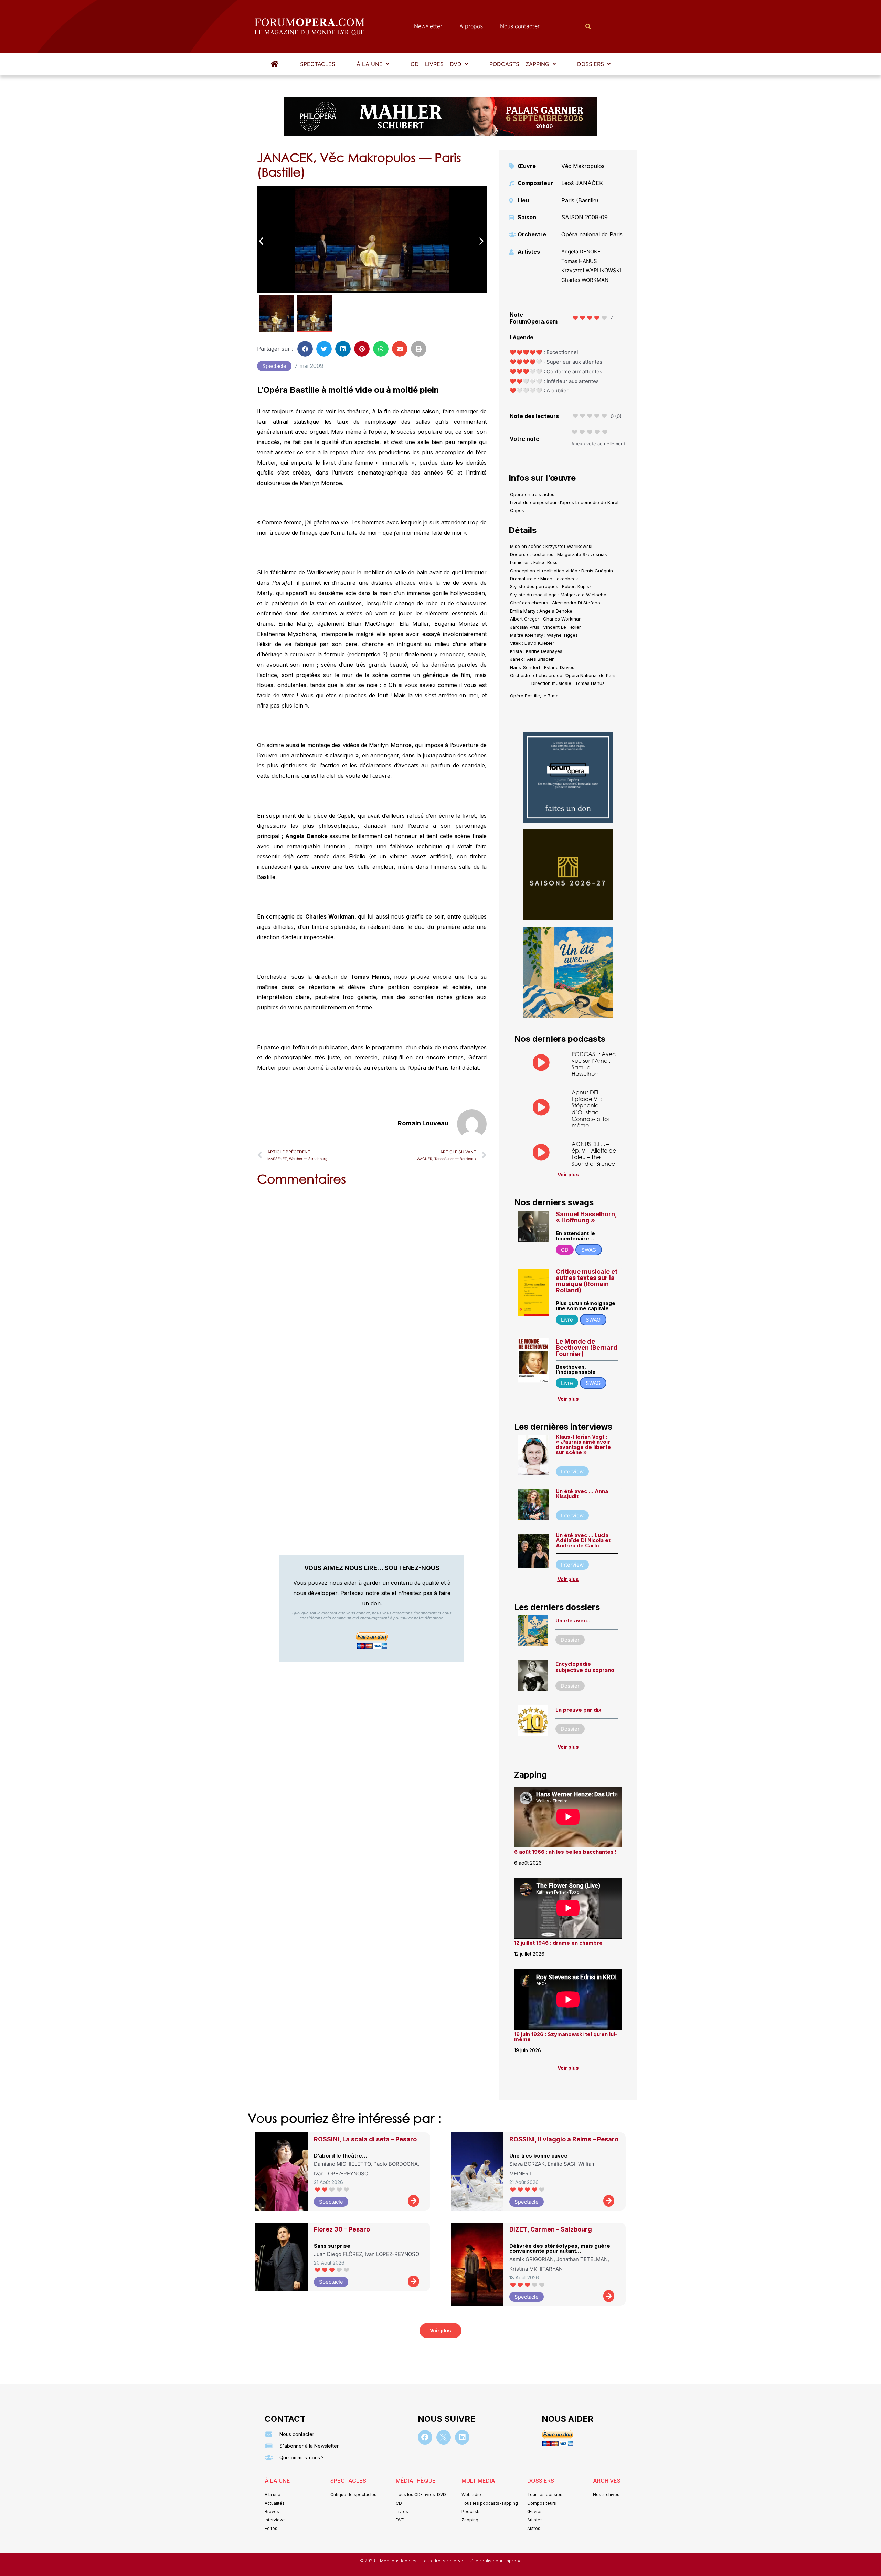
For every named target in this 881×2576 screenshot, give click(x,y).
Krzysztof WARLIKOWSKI (591, 270)
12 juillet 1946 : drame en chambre (558, 1943)
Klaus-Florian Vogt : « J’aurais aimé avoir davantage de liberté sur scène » (583, 1444)
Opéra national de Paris (592, 234)
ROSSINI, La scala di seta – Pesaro (365, 2139)
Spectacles (318, 64)
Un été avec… (574, 1620)
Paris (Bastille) (580, 200)
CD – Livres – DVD (436, 64)
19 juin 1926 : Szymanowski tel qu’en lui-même (566, 2037)
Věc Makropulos (583, 166)
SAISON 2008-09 (585, 217)
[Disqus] (372, 1280)
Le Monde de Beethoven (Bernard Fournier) (587, 1348)
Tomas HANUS (579, 261)
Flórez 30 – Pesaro (342, 2229)
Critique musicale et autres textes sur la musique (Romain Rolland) (587, 1281)
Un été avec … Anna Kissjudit (582, 1494)
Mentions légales (399, 2561)
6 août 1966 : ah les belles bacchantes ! (565, 1852)
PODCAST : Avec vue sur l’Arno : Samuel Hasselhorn (594, 1064)
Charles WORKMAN (585, 280)
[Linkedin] (462, 2437)
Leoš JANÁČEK (582, 183)
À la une (370, 64)
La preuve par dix (578, 1710)
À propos (471, 26)
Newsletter (428, 26)
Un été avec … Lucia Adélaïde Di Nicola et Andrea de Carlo (583, 1540)
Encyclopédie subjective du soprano (585, 1667)
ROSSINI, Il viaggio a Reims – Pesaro (564, 2139)
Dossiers (591, 64)
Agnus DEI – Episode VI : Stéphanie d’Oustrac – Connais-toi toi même (590, 1109)
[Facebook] (425, 2437)
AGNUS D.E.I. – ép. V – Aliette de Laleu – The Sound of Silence (594, 1154)
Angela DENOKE (581, 251)
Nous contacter (520, 26)
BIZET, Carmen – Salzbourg (551, 2229)
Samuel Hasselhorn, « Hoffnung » (586, 1217)
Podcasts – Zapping (519, 64)
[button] (373, 64)
